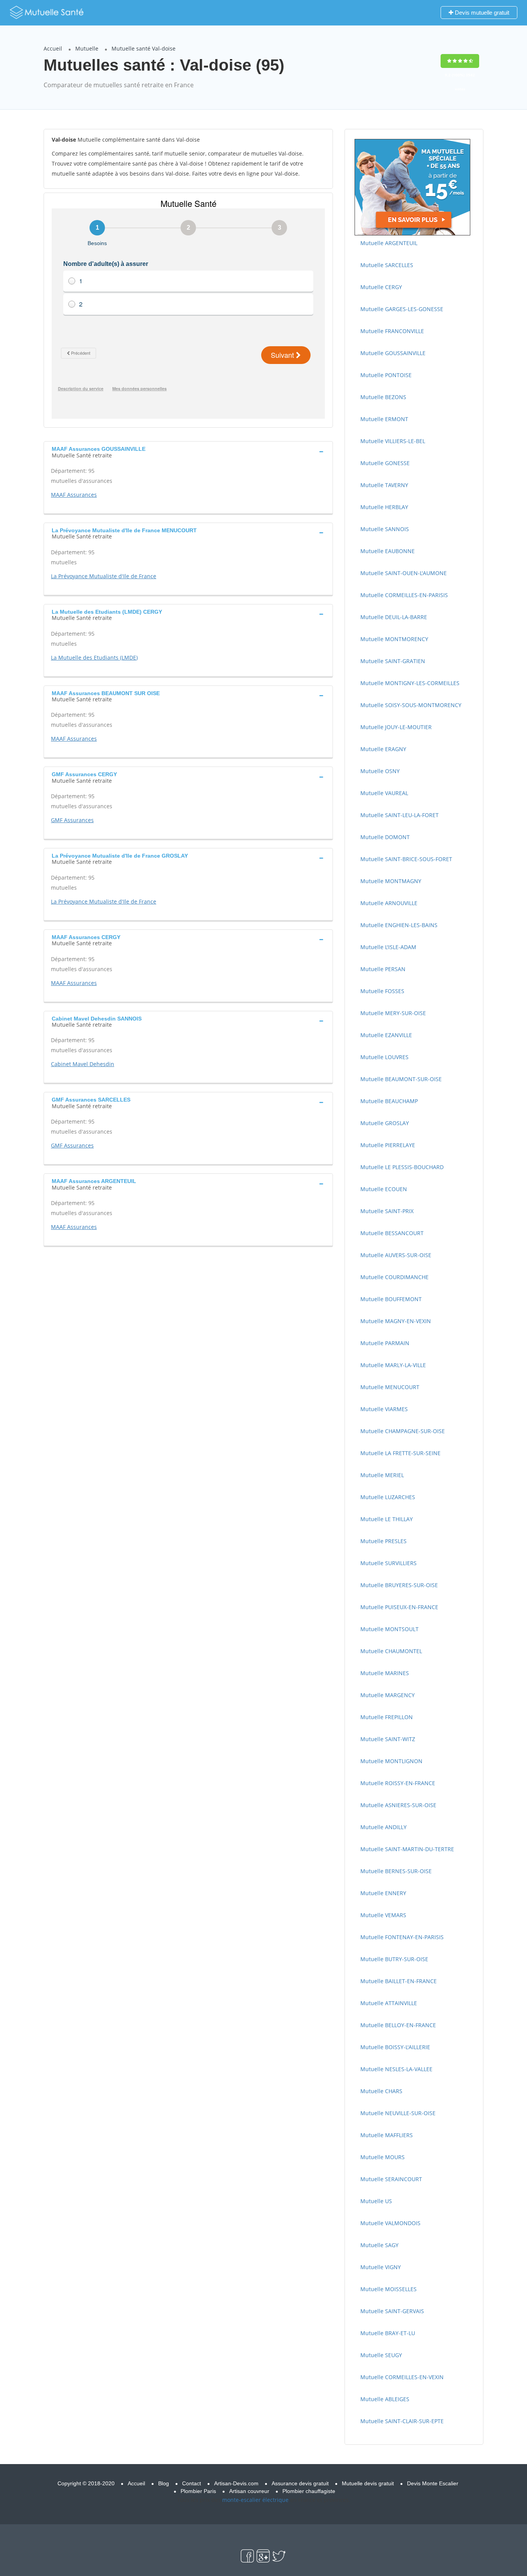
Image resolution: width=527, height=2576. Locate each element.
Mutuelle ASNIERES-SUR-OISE (398, 1805)
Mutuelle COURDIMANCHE (394, 1277)
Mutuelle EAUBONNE (388, 551)
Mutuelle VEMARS (383, 1915)
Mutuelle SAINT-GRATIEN (393, 661)
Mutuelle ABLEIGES (385, 2399)
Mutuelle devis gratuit (368, 2483)
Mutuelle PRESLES (383, 1541)
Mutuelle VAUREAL (384, 793)
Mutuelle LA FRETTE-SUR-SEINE (400, 1453)
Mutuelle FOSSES (382, 991)
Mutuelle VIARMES (384, 1409)
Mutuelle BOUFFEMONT (391, 1299)
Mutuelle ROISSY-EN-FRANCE (398, 1783)
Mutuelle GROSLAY (385, 1123)
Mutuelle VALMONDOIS (390, 2223)
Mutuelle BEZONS (383, 397)
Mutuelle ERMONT (384, 419)
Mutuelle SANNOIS (385, 529)
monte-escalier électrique (255, 2500)
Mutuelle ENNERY (383, 1893)
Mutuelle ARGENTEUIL (389, 243)
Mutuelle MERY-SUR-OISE (393, 1013)
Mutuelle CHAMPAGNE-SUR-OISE (403, 1431)
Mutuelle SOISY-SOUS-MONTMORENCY (411, 705)
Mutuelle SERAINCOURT (391, 2179)
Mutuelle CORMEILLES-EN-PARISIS (404, 595)
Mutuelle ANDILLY (383, 1827)
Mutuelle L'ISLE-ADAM (388, 947)
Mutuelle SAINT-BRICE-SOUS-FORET (406, 859)
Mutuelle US (376, 2201)
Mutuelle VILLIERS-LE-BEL (393, 441)
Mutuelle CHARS (381, 2091)
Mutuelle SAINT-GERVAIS (392, 2311)
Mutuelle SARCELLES (387, 265)
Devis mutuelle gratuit (481, 13)
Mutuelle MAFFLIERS (387, 2135)
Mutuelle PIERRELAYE (388, 1145)
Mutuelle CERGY (381, 287)
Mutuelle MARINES (385, 1673)
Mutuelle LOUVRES (384, 1057)
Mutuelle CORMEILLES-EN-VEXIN (402, 2377)
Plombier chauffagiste (309, 2491)
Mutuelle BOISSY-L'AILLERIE (395, 2047)
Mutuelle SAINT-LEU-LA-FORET (399, 815)
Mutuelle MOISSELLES (388, 2289)
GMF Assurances (72, 820)
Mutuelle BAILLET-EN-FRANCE (399, 1981)
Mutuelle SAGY (379, 2245)
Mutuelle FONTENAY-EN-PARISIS (402, 1937)
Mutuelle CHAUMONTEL (391, 1651)
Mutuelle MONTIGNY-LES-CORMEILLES (410, 683)
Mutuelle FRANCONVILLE (392, 331)
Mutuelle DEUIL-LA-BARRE (394, 617)
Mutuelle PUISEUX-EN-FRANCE (399, 1607)
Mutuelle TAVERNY (384, 485)
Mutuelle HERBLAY (384, 507)
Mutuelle (87, 48)
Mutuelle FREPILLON (387, 1717)
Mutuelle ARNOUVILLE (389, 903)
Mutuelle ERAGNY (383, 749)
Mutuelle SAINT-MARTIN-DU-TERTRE (407, 1849)
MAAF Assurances (74, 495)
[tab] (188, 451)
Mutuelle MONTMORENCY (394, 639)
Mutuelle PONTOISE (386, 375)
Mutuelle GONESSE (385, 463)
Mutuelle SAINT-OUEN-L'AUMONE (404, 573)
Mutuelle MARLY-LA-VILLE (393, 1365)
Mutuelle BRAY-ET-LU (388, 2333)
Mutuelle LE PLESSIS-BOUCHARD (402, 1167)
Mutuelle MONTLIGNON (391, 1761)
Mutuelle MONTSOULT (389, 1629)
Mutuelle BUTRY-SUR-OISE (394, 1959)
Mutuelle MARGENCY (388, 1695)
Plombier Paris (198, 2491)
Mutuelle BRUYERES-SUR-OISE (399, 1585)
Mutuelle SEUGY (381, 2355)
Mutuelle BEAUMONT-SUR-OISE (401, 1079)
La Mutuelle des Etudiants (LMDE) (94, 658)
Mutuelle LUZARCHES (388, 1497)
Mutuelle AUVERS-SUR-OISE (396, 1255)
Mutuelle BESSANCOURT (392, 1233)
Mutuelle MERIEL (382, 1475)
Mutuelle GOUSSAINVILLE (393, 353)
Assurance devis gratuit (300, 2483)
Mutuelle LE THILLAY (387, 1519)
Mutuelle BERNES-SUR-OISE (396, 1871)
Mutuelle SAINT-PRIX (387, 1211)
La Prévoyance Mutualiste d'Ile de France (104, 576)
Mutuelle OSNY (380, 771)
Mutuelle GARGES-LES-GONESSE (402, 309)
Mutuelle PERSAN (383, 969)
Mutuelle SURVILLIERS (388, 1563)
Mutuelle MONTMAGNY (391, 881)
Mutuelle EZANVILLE (386, 1035)
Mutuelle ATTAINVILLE (389, 2003)
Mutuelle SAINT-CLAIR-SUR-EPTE (402, 2421)
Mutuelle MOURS (383, 2157)
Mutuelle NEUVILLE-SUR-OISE (398, 2113)
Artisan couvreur (249, 2491)
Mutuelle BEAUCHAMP (389, 1101)
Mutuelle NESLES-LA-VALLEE (396, 2069)
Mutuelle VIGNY (381, 2267)
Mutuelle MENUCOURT (390, 1387)
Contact (192, 2483)
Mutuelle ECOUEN (384, 1189)
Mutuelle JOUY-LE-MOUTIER (396, 727)
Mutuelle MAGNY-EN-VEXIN (396, 1321)
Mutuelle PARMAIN (385, 1343)
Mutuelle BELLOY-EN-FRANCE (398, 2025)
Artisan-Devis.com (236, 2483)
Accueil (53, 48)
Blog (164, 2483)
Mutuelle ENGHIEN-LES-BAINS (399, 925)
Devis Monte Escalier (433, 2483)
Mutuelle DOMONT (385, 837)
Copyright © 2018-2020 (86, 2483)
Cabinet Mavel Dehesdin (83, 1064)
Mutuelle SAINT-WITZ (388, 1739)
